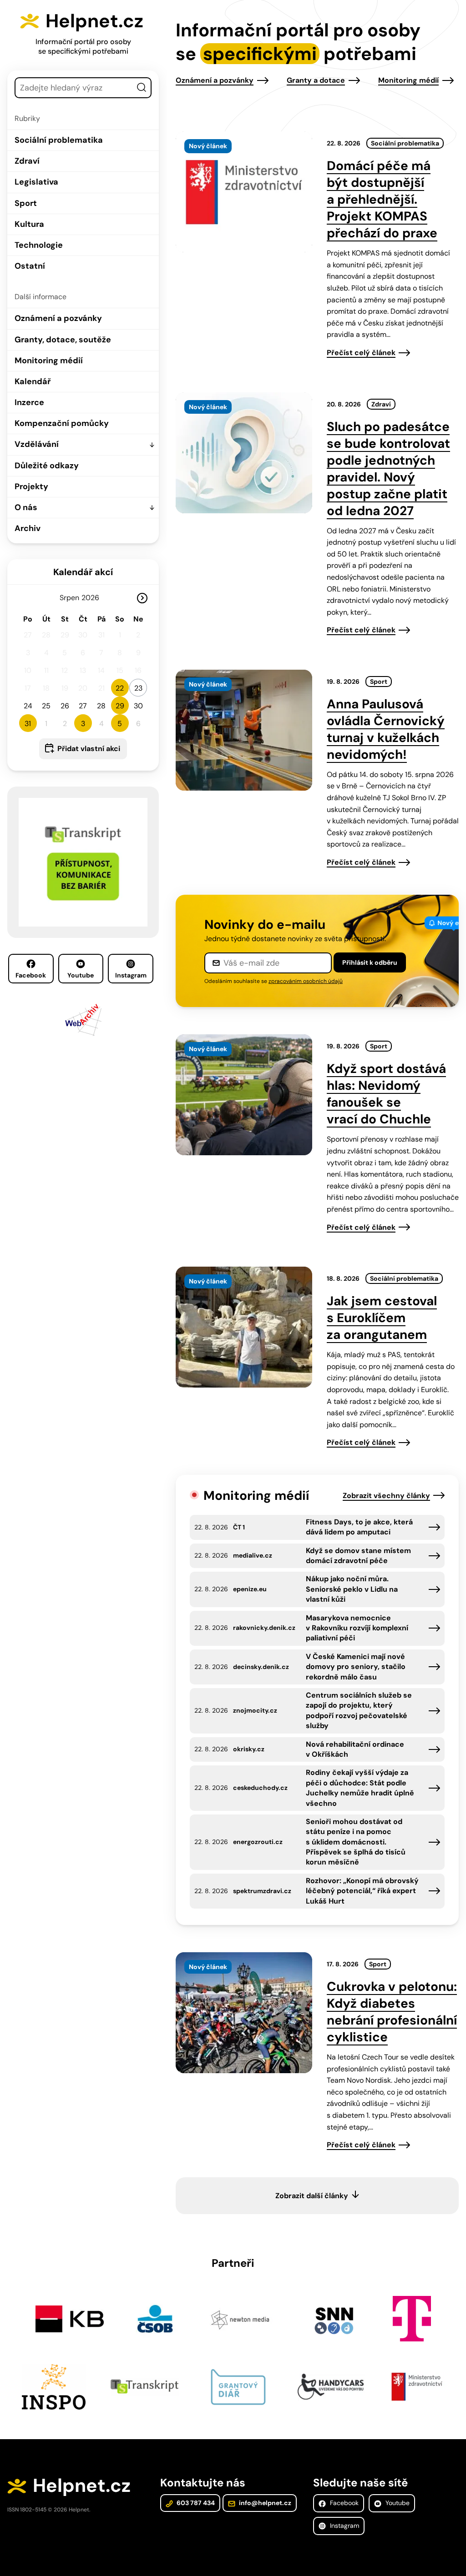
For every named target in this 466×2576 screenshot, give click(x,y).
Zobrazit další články (312, 2196)
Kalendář (33, 381)
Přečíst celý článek (361, 353)
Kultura (29, 224)
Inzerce (29, 402)
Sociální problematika (59, 140)
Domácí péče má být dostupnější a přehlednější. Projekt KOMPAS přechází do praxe (382, 199)
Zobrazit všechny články (386, 1496)
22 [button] (120, 688)
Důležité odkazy (47, 466)
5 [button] (120, 724)
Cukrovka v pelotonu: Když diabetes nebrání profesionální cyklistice (392, 2012)
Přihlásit (370, 962)
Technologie (39, 245)
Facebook (31, 975)
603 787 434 (195, 2503)
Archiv (28, 528)
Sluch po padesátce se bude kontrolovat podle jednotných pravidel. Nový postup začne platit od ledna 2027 (388, 469)
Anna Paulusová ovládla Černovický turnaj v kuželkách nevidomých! (386, 729)
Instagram (131, 975)
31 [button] (28, 724)
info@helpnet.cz (264, 2503)
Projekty (31, 486)
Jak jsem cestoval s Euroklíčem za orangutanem (382, 1318)
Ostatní (30, 266)
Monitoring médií (49, 361)
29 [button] (120, 706)
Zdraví (27, 161)
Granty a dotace (316, 80)
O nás (26, 507)
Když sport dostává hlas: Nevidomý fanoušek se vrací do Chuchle (386, 1094)
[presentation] (244, 192)
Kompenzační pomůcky (62, 423)
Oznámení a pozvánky (58, 318)
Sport (26, 203)
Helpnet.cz (94, 21)
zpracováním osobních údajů (306, 981)
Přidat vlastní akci (89, 749)
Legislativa (36, 182)
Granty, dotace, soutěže (63, 340)
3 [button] (83, 724)
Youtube (81, 975)
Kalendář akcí (83, 572)
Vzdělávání (37, 444)
